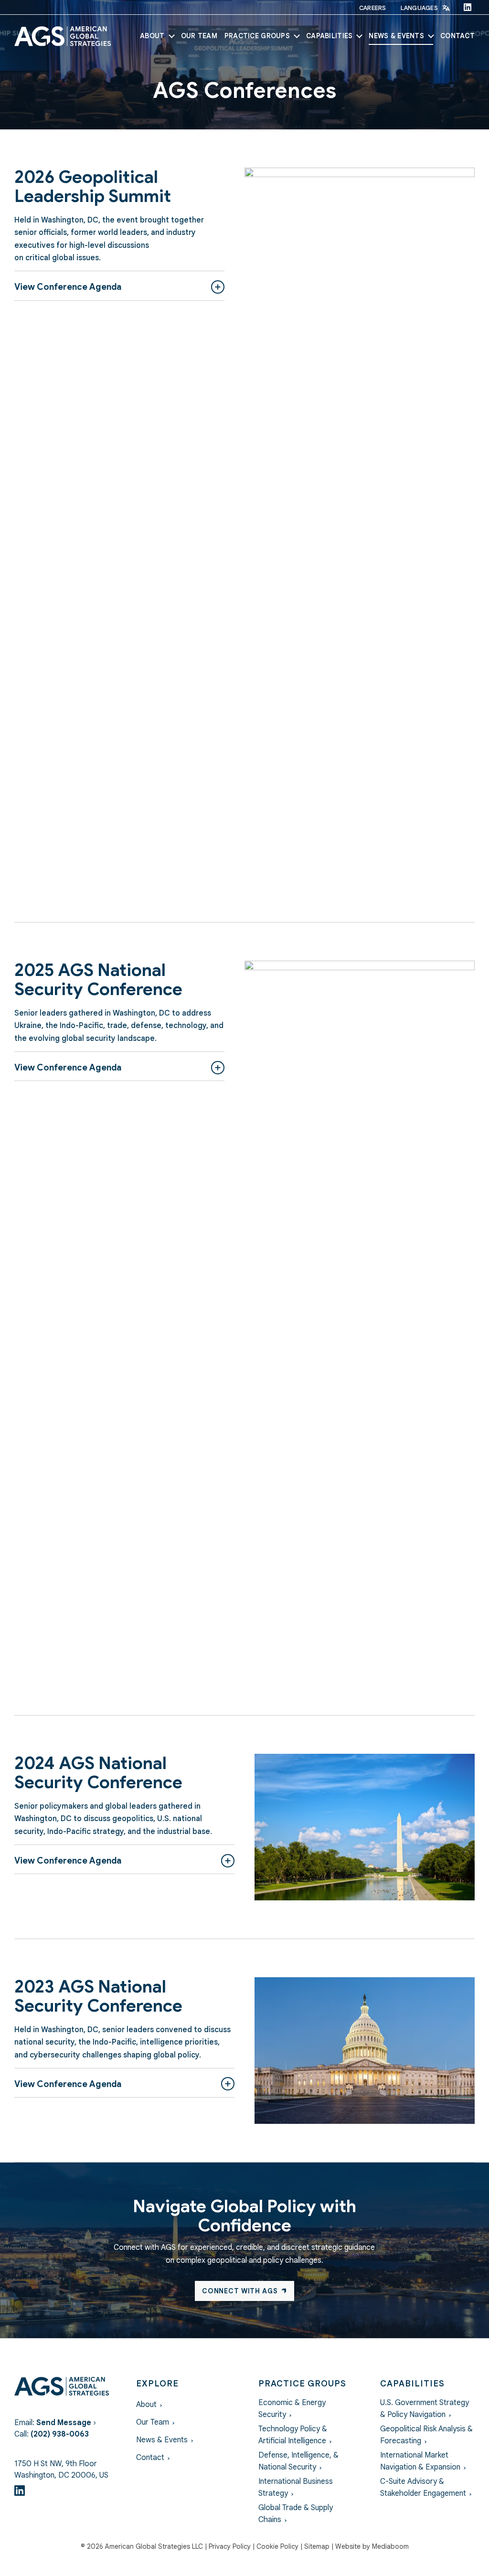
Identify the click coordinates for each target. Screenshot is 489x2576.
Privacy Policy (230, 2546)
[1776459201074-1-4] (365, 2051)
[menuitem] (373, 8)
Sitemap (317, 2546)
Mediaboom (390, 2546)
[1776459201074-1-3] (365, 1827)
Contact (150, 2458)
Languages (419, 8)
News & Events (162, 2440)
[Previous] (259, 526)
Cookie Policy (277, 2546)
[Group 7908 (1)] (63, 36)
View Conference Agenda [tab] (68, 287)
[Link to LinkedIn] (468, 7)
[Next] (460, 526)
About (146, 2405)
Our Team (153, 2422)
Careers (373, 8)
